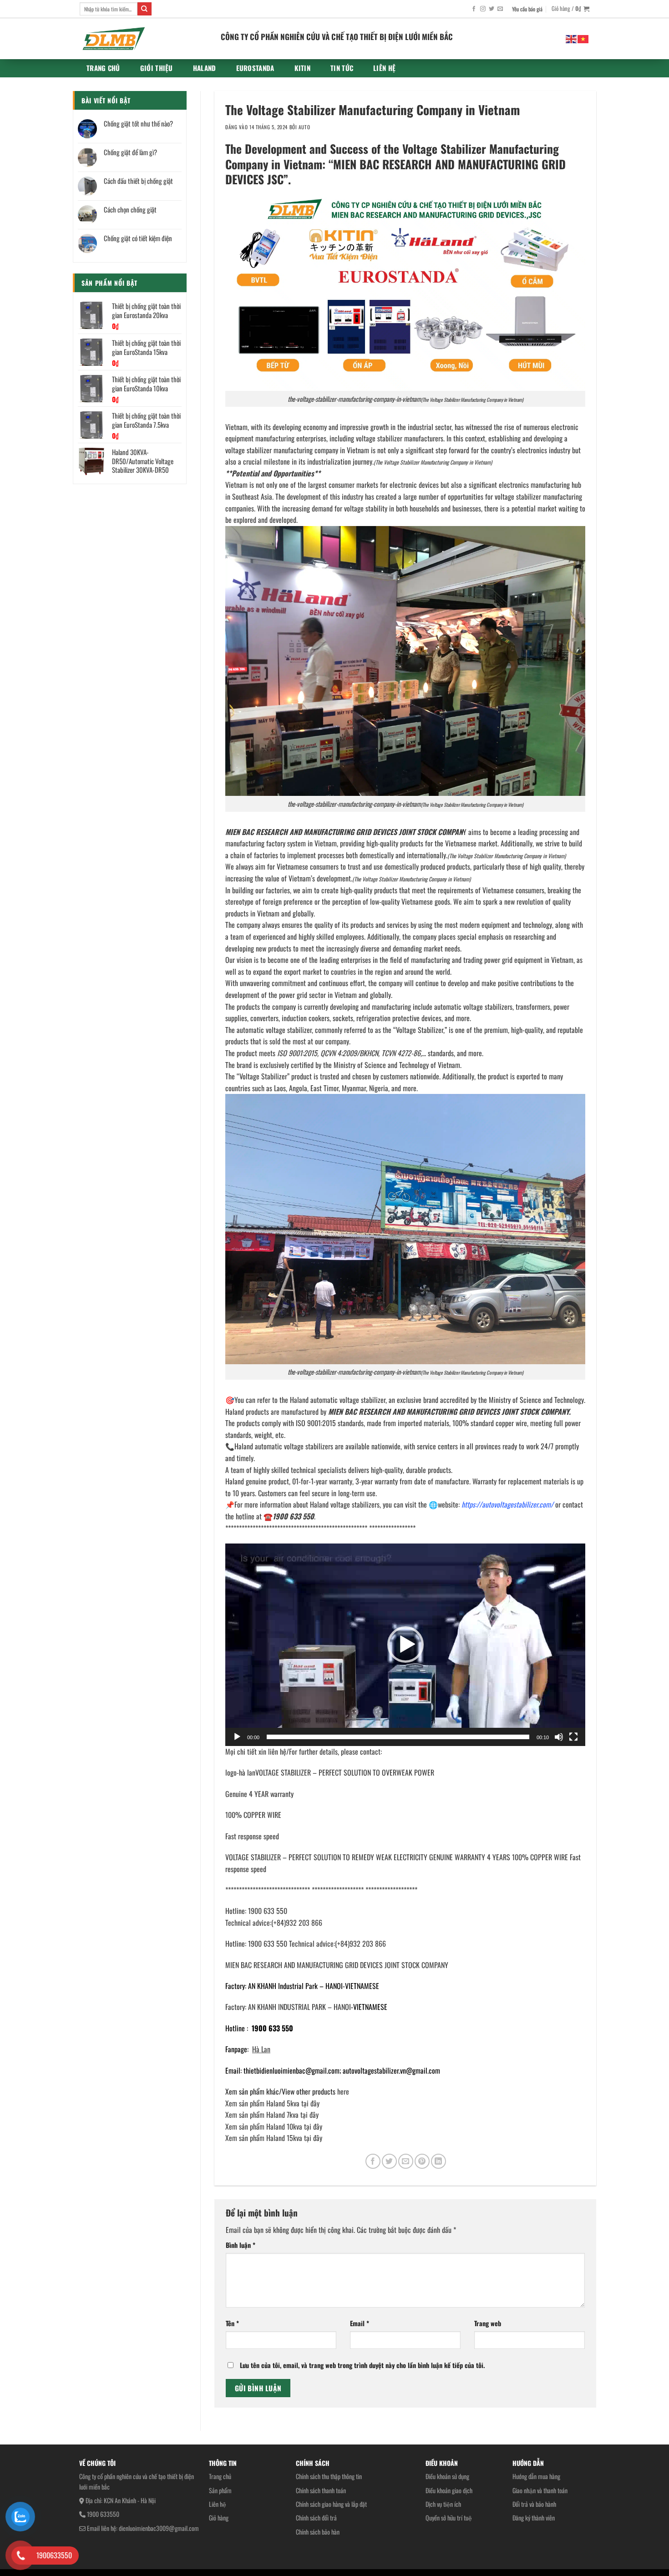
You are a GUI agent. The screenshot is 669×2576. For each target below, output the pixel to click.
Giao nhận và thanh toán (540, 2490)
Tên (232, 2323)
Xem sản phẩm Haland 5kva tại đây (272, 2103)
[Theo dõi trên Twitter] (492, 9)
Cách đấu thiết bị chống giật (138, 181)
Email (360, 2323)
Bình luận (241, 2245)
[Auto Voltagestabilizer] (143, 39)
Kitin (303, 68)
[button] (405, 1645)
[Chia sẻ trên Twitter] (389, 2161)
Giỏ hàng (219, 2518)
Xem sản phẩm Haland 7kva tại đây (272, 2115)
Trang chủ (220, 2476)
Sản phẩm (220, 2490)
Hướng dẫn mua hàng (536, 2476)
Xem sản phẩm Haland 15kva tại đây (274, 2138)
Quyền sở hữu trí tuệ (449, 2518)
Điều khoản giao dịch (449, 2490)
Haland (205, 68)
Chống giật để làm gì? (130, 152)
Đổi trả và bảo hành (534, 2504)
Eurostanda (255, 68)
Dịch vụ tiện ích (443, 2504)
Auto (304, 127)
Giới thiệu (157, 68)
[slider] (398, 1737)
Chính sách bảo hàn (318, 2532)
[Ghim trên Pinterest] (422, 2161)
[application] (405, 1645)
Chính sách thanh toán (321, 2490)
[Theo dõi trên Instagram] (483, 9)
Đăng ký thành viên (534, 2518)
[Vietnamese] (583, 38)
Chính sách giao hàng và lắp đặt (331, 2504)
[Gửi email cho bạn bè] (406, 2161)
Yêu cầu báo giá (527, 9)
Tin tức (342, 68)
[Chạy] (237, 1737)
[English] (572, 38)
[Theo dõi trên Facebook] (474, 9)
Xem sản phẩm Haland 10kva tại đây (274, 2126)
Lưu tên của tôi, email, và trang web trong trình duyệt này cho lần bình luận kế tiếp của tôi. (362, 2365)
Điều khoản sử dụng (447, 2476)
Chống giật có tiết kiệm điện (138, 238)
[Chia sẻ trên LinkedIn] (438, 2161)
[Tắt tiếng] (559, 1737)
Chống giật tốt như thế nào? (138, 123)
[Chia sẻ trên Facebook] (373, 2161)
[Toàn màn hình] (573, 1737)
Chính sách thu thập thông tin (329, 2476)
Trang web (488, 2323)
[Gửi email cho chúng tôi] (500, 9)
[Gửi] (144, 9)
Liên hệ (384, 68)
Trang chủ (103, 68)
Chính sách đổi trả (316, 2518)
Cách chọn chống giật (130, 209)
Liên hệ (218, 2504)
